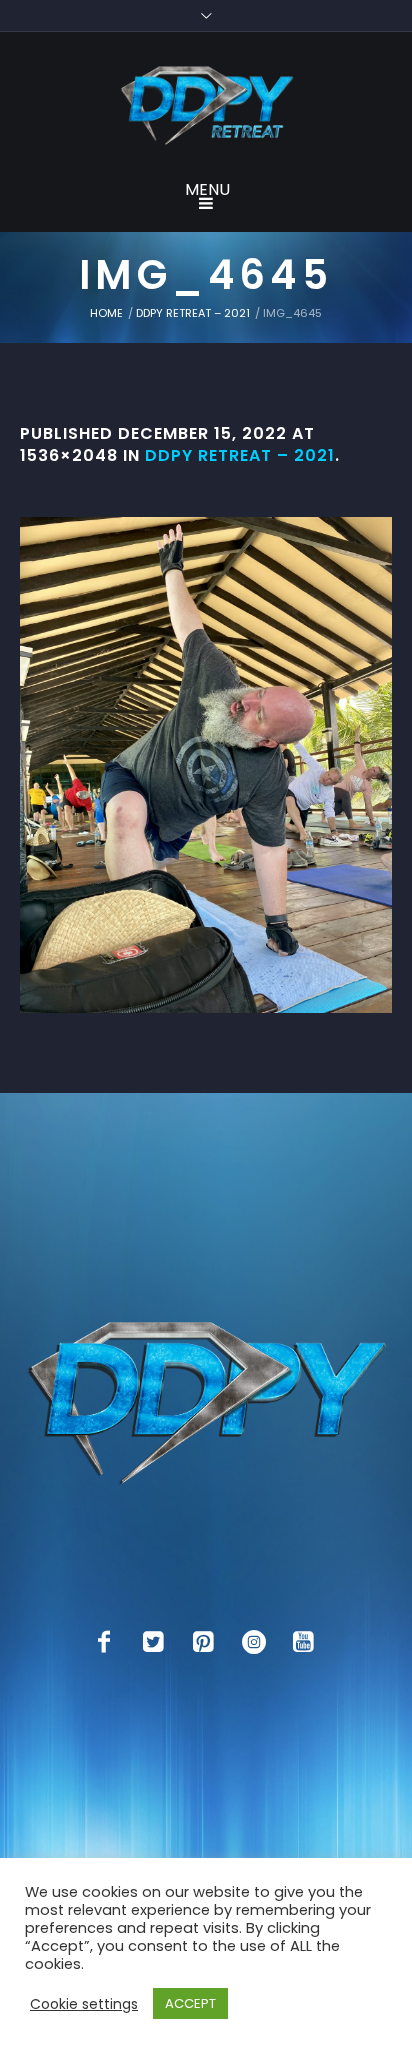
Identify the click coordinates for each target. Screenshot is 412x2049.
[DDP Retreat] (206, 107)
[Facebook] (104, 1642)
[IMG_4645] (206, 765)
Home (106, 313)
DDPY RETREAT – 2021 (193, 313)
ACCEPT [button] (190, 2003)
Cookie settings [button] (84, 2004)
